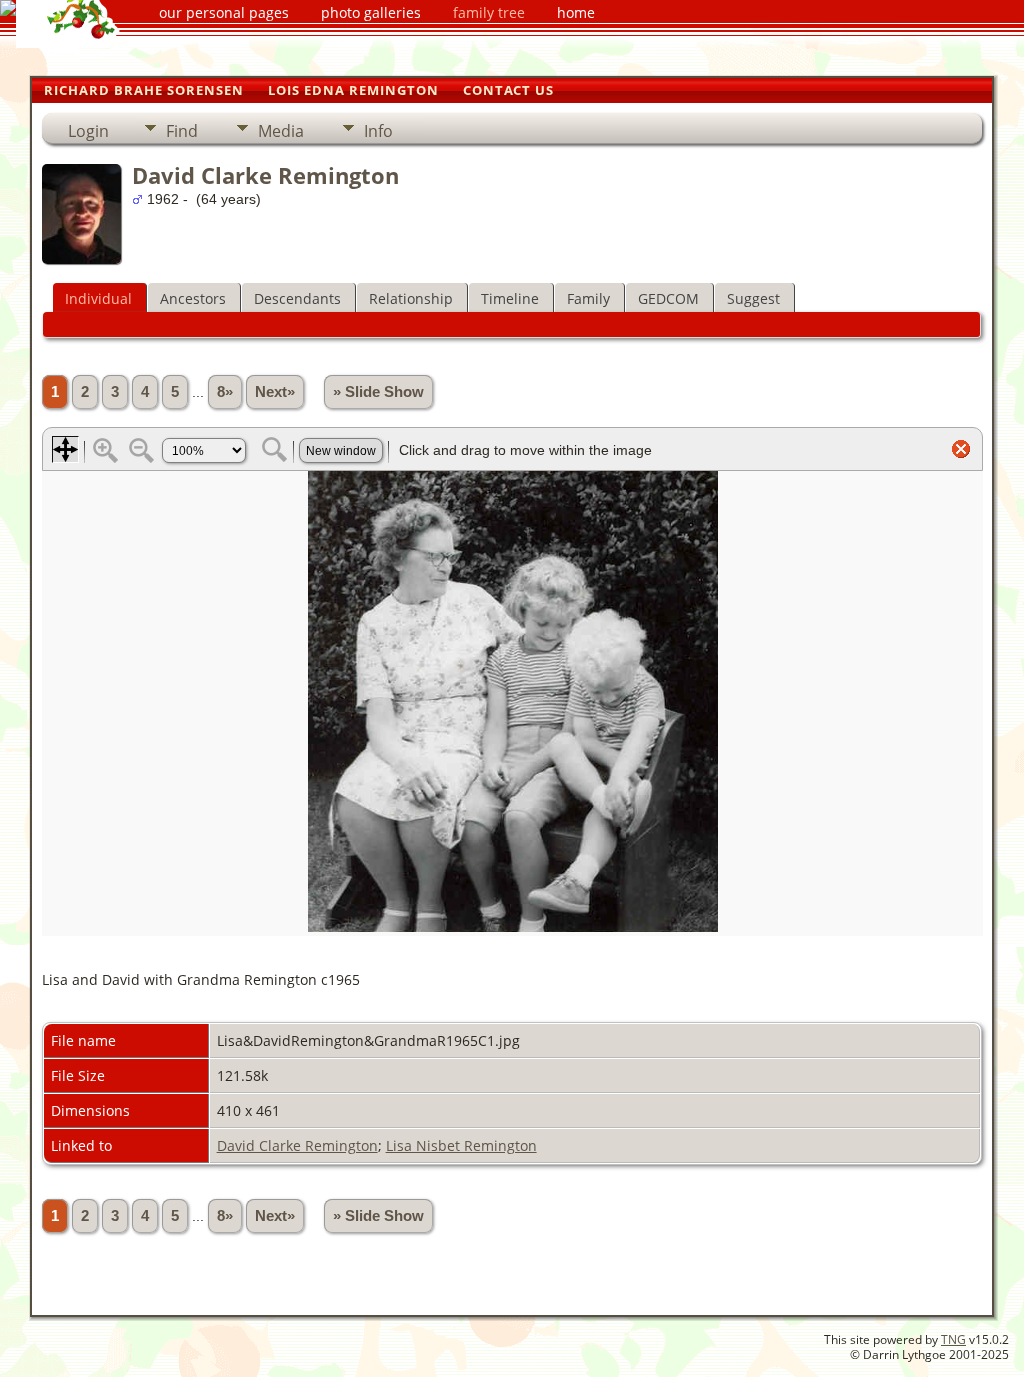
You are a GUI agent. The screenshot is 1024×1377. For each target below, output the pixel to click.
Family (588, 298)
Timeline (510, 298)
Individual (98, 298)
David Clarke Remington (297, 1145)
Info (378, 131)
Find (182, 131)
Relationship (411, 298)
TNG (953, 1339)
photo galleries (371, 12)
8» (225, 392)
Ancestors (193, 298)
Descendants (297, 298)
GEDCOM (668, 298)
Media (281, 131)
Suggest (753, 298)
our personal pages (224, 12)
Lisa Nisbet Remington (461, 1145)
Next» (275, 392)
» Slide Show (378, 392)
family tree (489, 12)
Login (88, 131)
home (576, 12)
